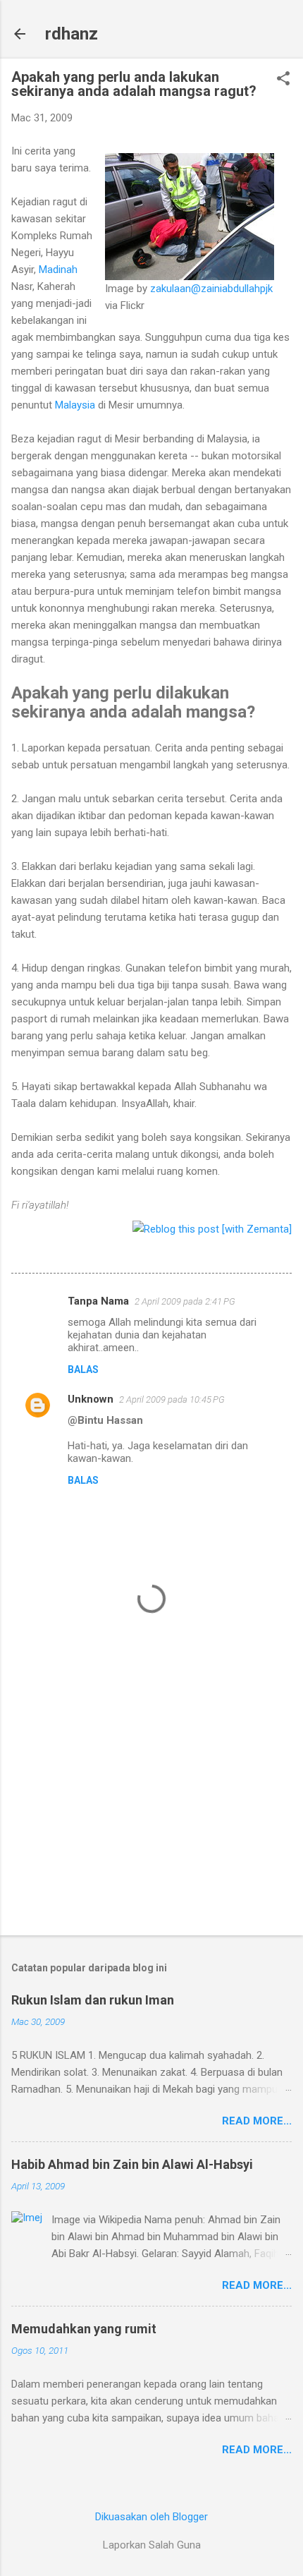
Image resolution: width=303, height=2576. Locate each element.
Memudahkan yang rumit (84, 2329)
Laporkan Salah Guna (152, 2545)
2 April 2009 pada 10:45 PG (172, 1399)
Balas (83, 1369)
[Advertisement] (151, 1814)
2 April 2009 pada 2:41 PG (185, 1301)
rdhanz (72, 34)
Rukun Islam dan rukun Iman (93, 2000)
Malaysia (75, 405)
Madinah (58, 270)
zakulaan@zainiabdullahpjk (211, 289)
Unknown (91, 1399)
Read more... (257, 2121)
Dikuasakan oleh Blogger (151, 2517)
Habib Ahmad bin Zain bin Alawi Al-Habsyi (132, 2164)
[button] (283, 80)
